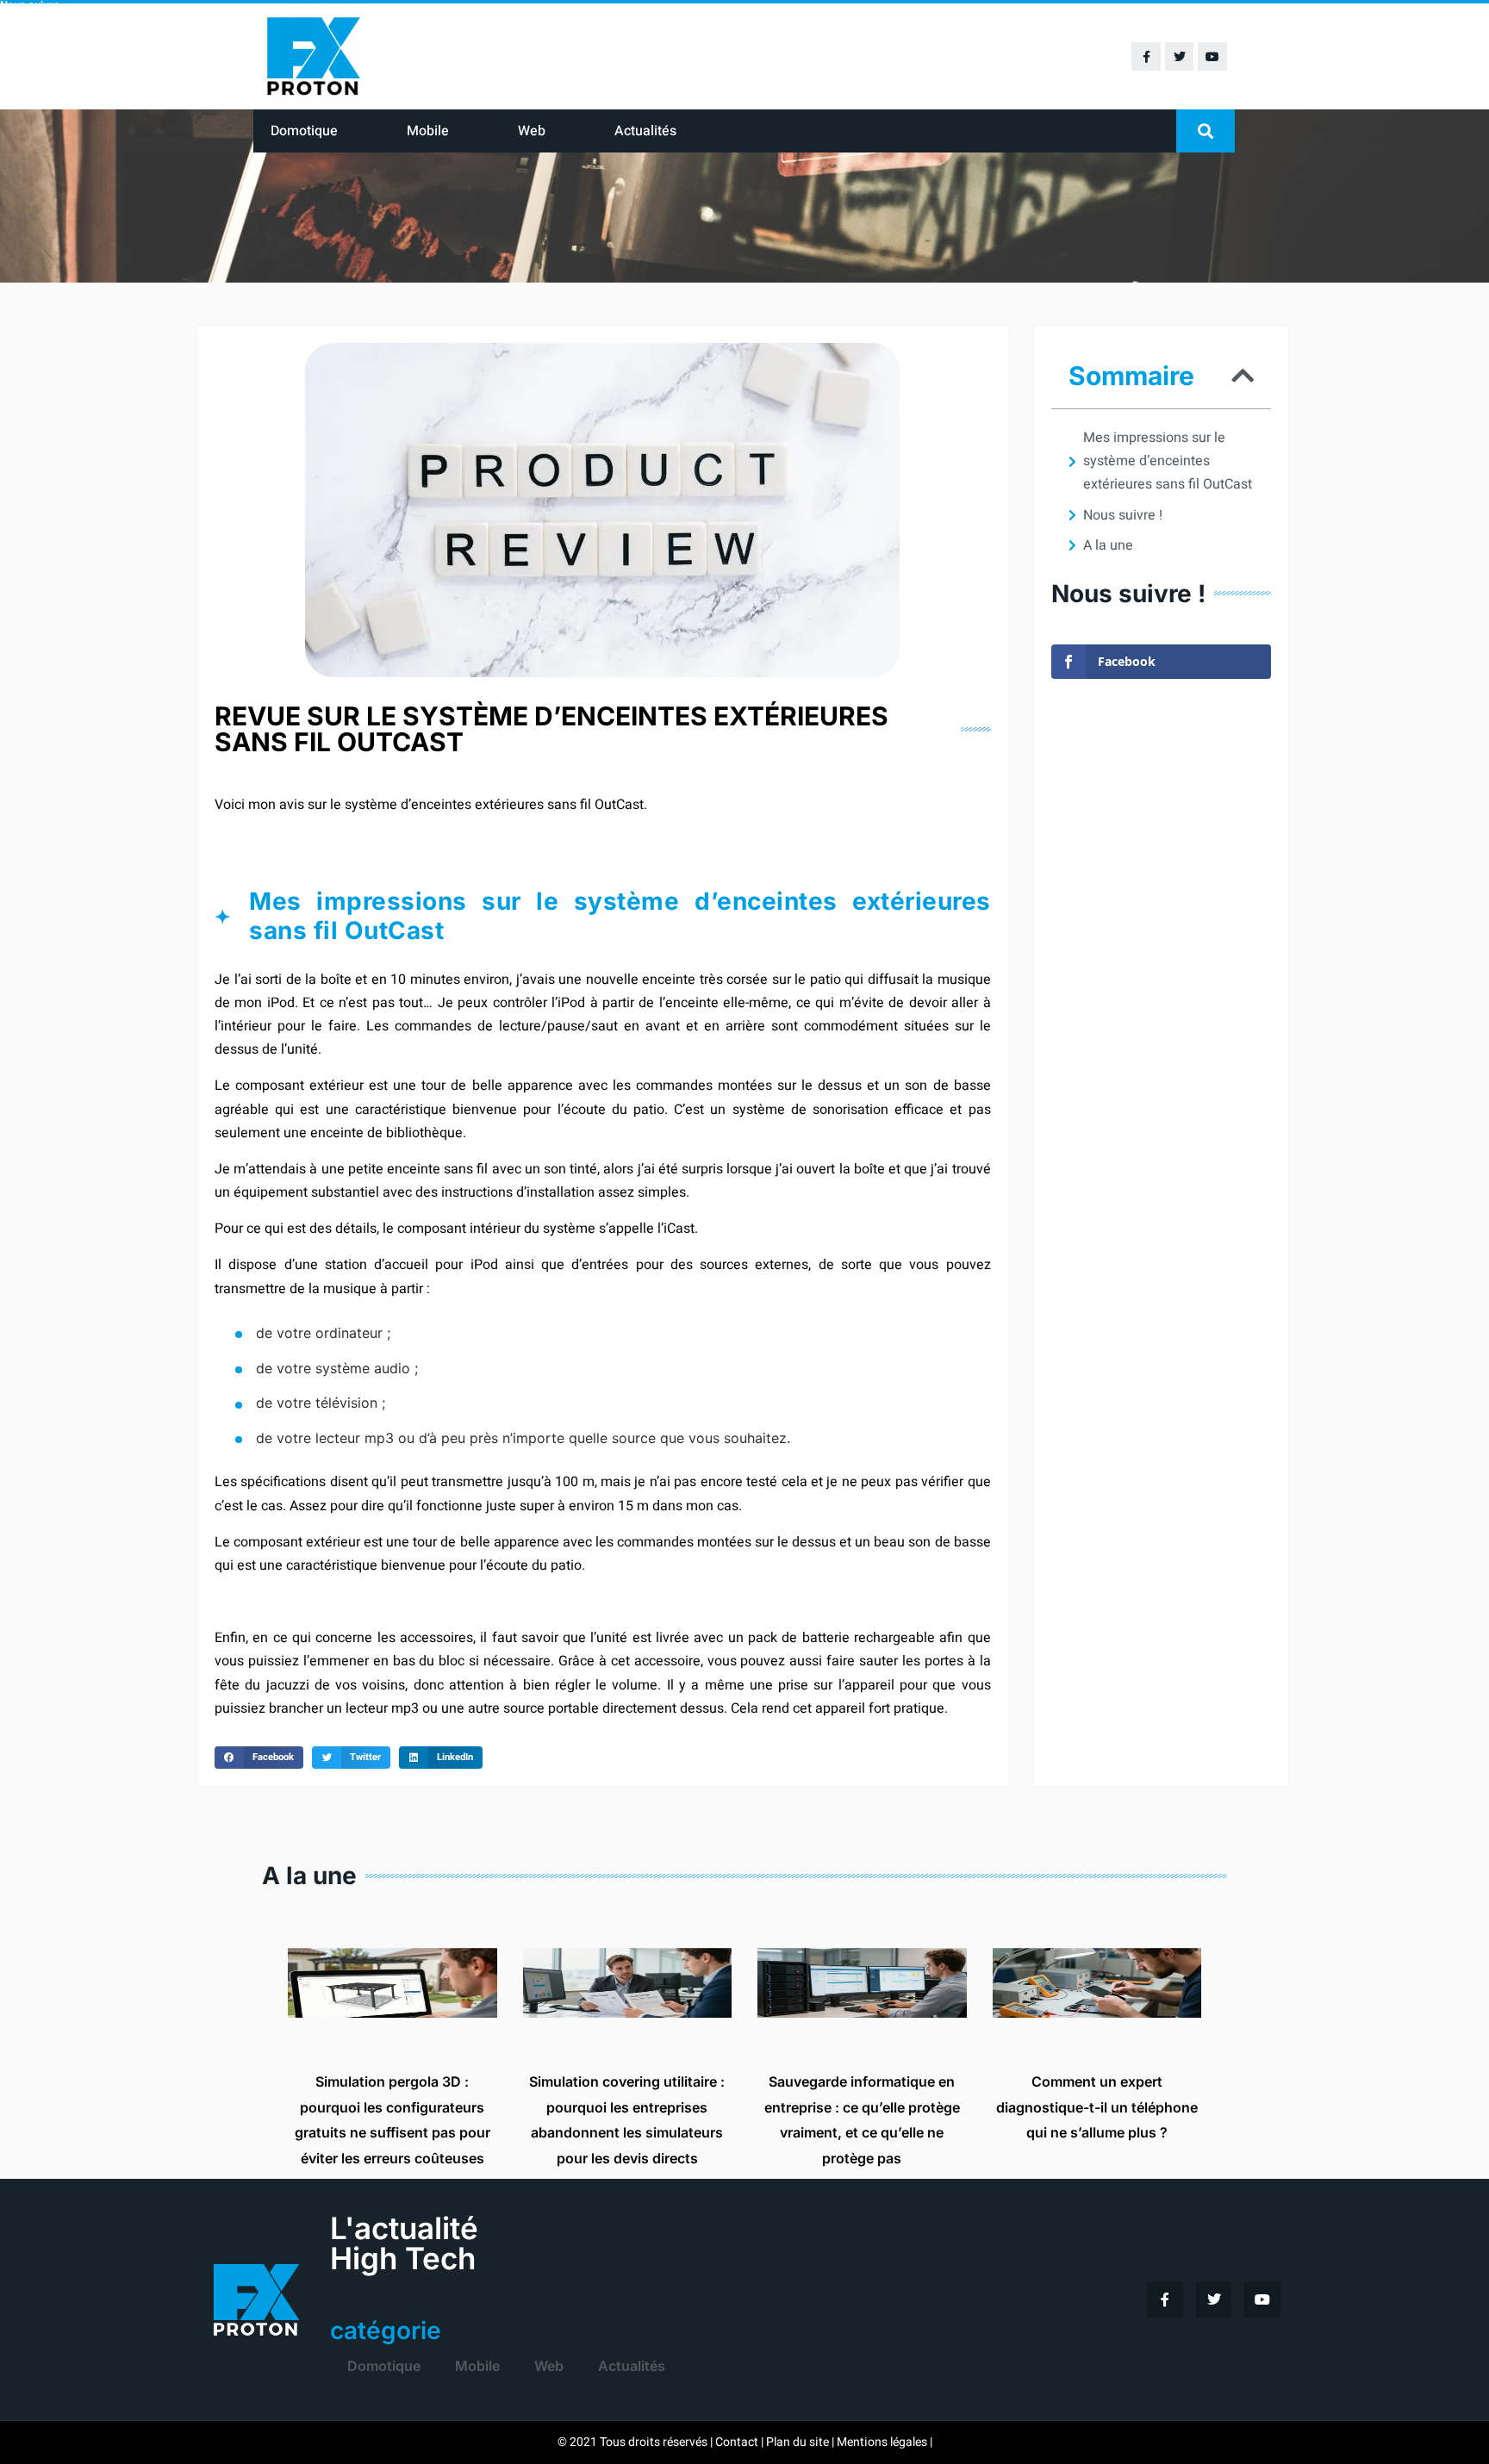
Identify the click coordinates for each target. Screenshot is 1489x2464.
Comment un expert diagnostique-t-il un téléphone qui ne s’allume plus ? (1097, 2107)
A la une (1108, 545)
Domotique (304, 131)
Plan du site (797, 2442)
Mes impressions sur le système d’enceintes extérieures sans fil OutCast (1168, 461)
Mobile (428, 131)
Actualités (645, 131)
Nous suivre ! (1123, 515)
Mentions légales (882, 2442)
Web (532, 131)
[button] (1206, 131)
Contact (737, 2442)
